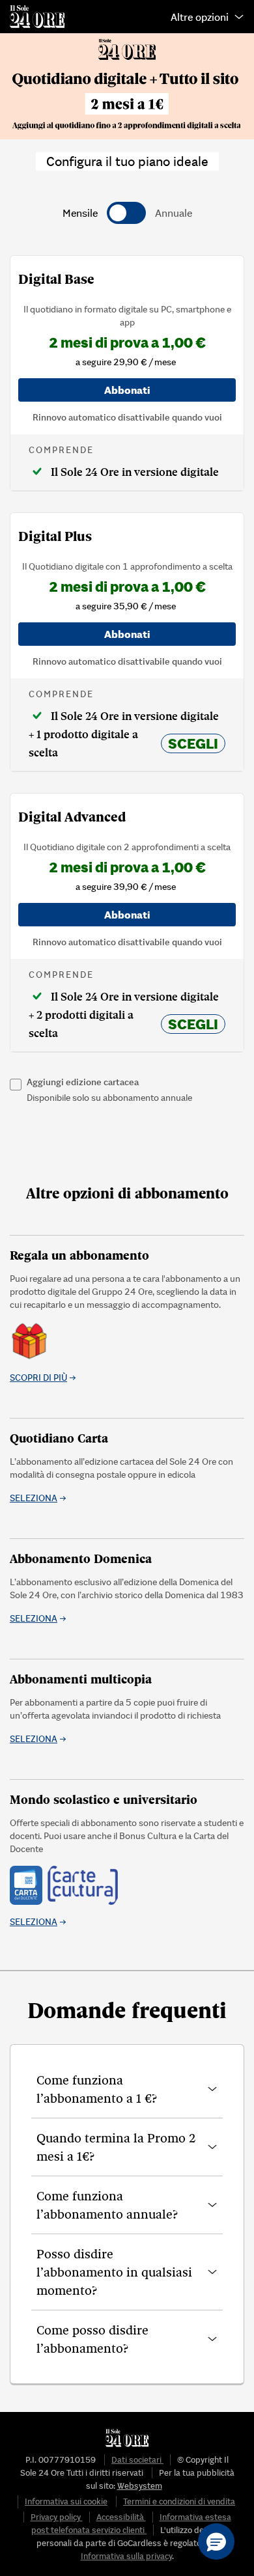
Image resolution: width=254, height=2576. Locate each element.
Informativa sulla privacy (126, 2556)
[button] (127, 2089)
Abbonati (127, 390)
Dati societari (137, 2460)
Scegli (193, 743)
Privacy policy (57, 2517)
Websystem (140, 2486)
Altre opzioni (200, 17)
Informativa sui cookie (66, 2501)
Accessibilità (121, 2517)
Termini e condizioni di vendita (179, 2501)
